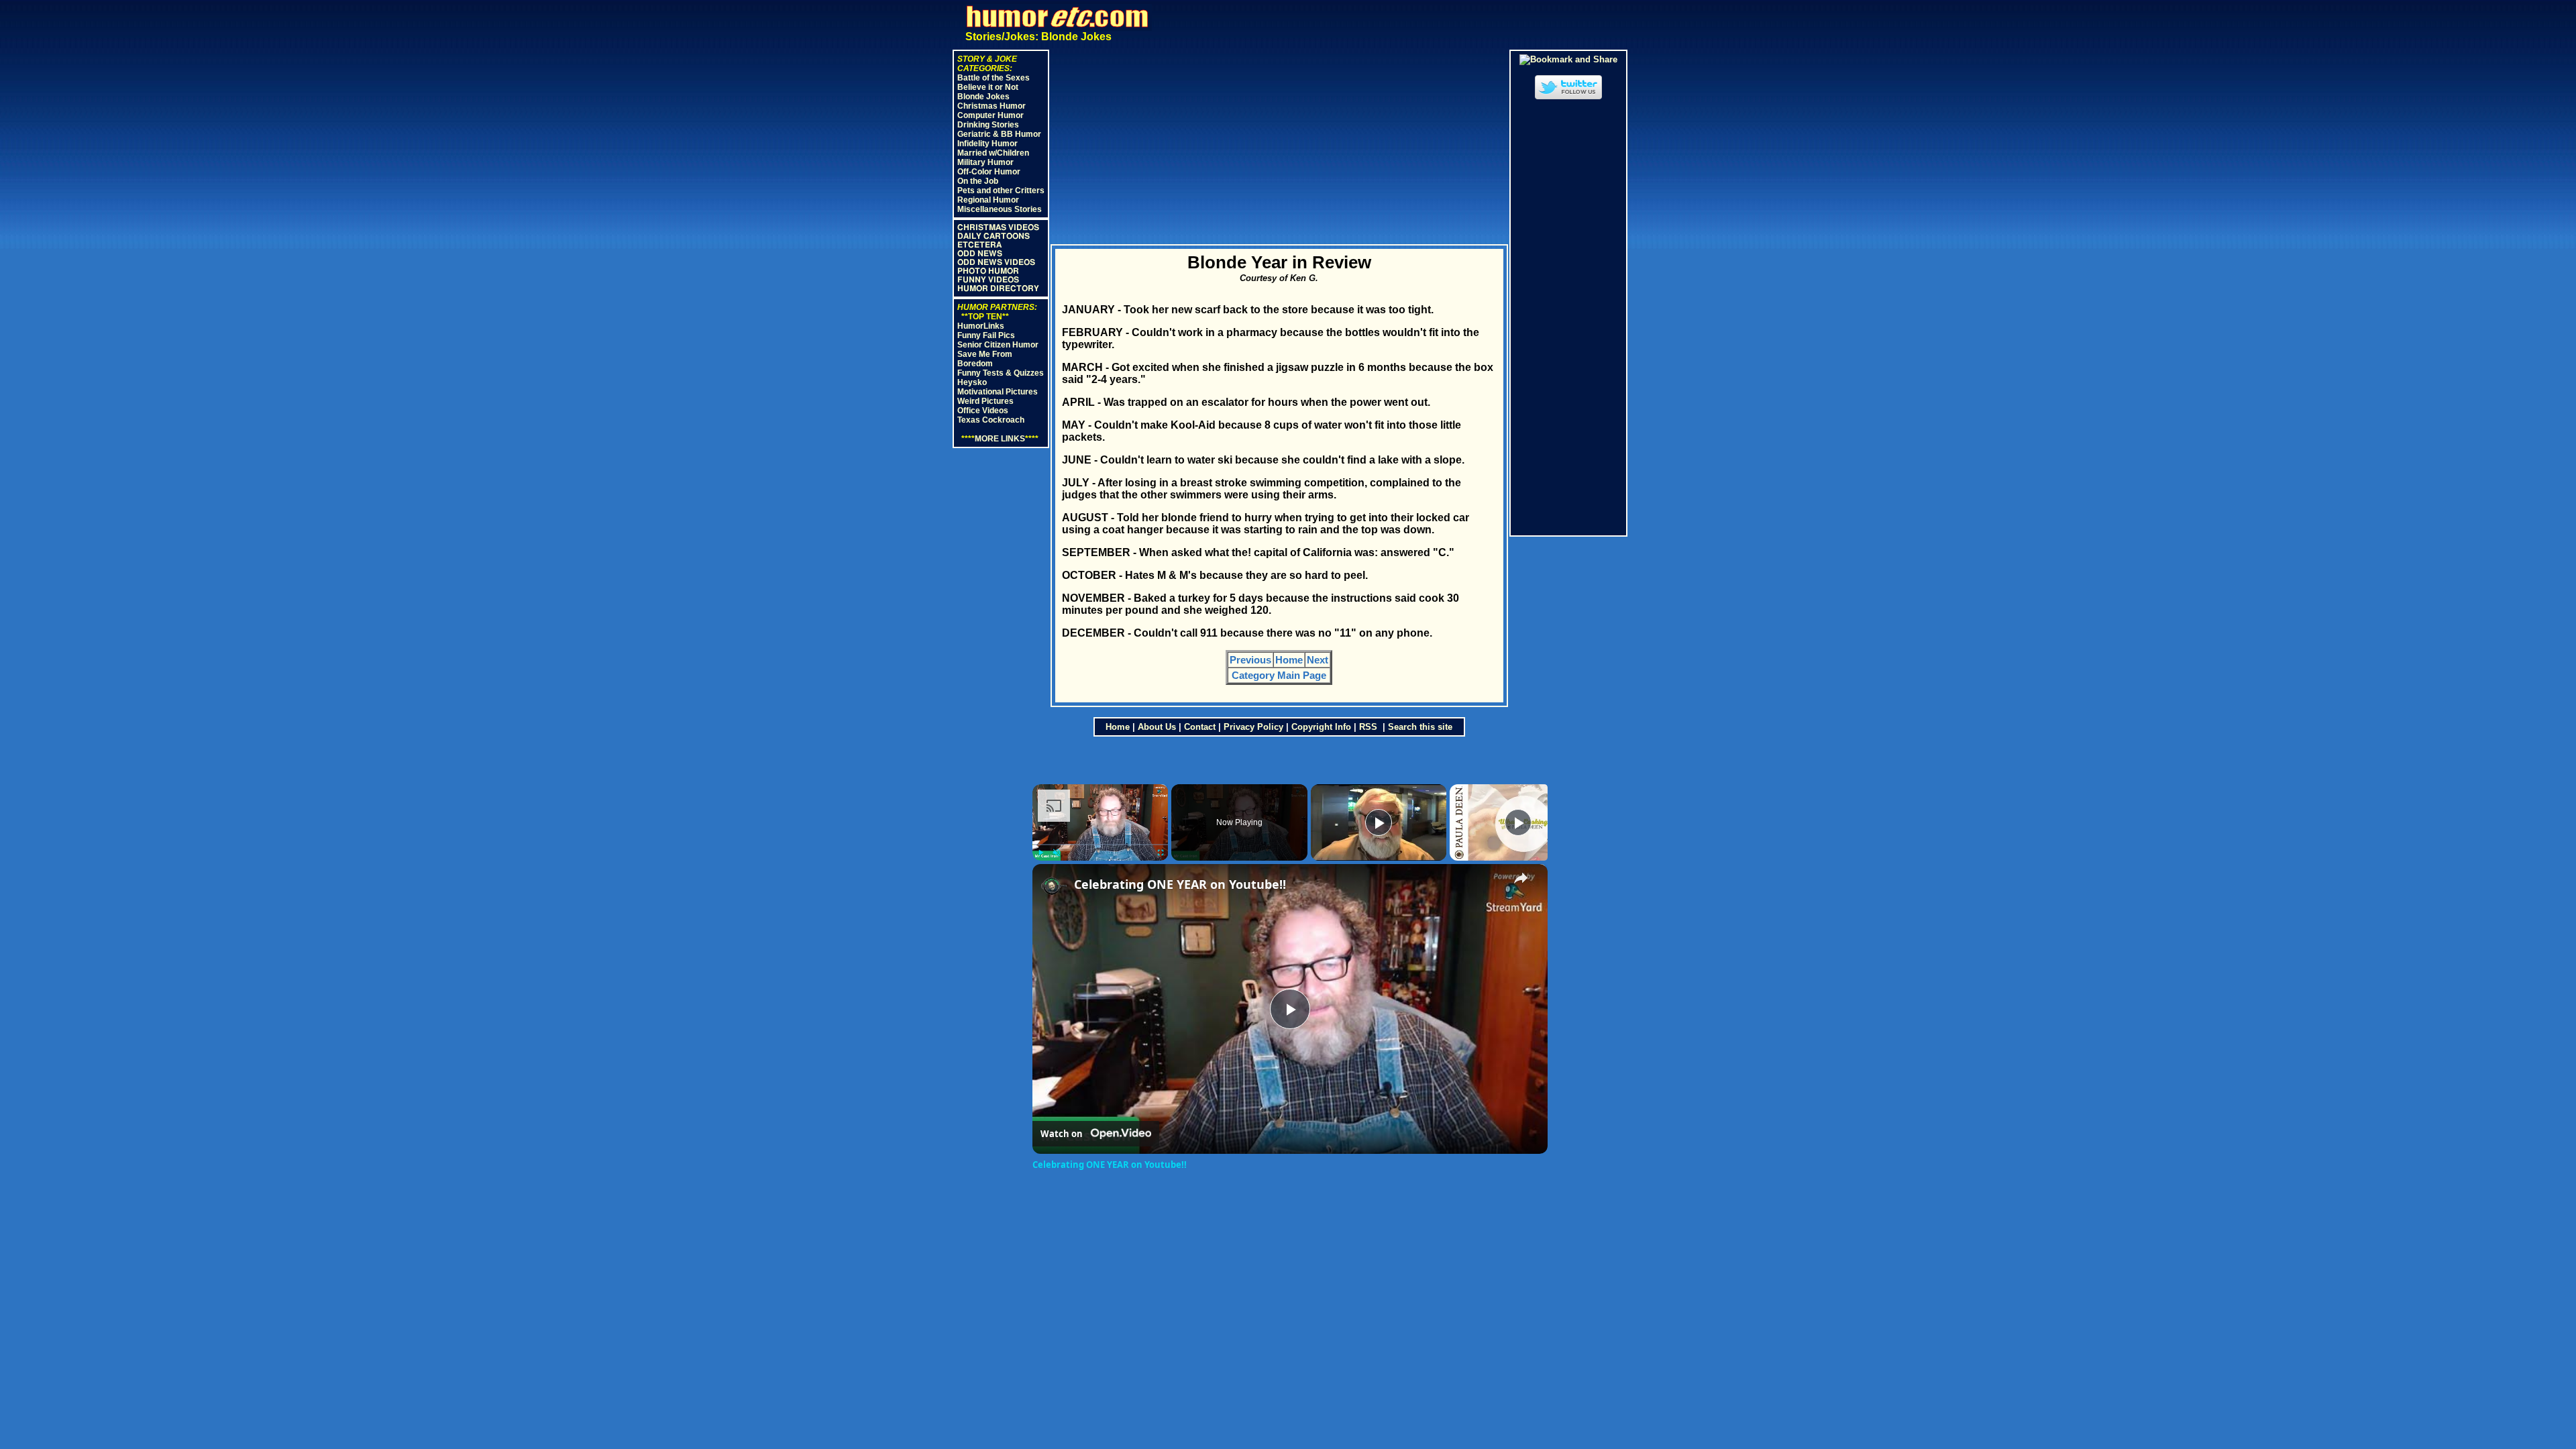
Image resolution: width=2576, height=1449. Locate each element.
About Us (1157, 727)
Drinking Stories (988, 125)
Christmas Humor (991, 106)
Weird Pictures (985, 401)
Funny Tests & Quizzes (1001, 373)
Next (1318, 660)
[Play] (1040, 853)
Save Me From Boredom (985, 359)
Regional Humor (988, 200)
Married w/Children (993, 153)
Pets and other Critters (1001, 191)
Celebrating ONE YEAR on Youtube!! (1180, 884)
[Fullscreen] (1160, 853)
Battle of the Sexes (994, 78)
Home (1289, 660)
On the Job (978, 181)
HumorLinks (981, 326)
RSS (1370, 727)
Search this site (1420, 727)
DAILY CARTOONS (994, 236)
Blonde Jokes (983, 97)
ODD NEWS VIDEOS (996, 262)
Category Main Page (1279, 675)
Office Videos (983, 411)
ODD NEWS (980, 254)
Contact (1200, 727)
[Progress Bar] (1101, 845)
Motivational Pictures (998, 392)
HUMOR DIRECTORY (998, 288)
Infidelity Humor (987, 144)
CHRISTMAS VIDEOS (998, 227)
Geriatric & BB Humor (999, 134)
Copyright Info (1321, 727)
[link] (1054, 885)
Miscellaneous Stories (1000, 209)
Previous (1250, 660)
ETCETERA (979, 245)
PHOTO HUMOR (988, 271)
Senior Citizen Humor (998, 345)
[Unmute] (1057, 853)
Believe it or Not (988, 87)
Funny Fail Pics (986, 335)
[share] (1521, 878)
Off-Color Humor (989, 172)
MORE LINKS (1000, 439)
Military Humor (985, 162)
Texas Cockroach (991, 420)
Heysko (972, 382)
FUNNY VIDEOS (988, 280)
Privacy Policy (1253, 727)
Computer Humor (990, 115)
